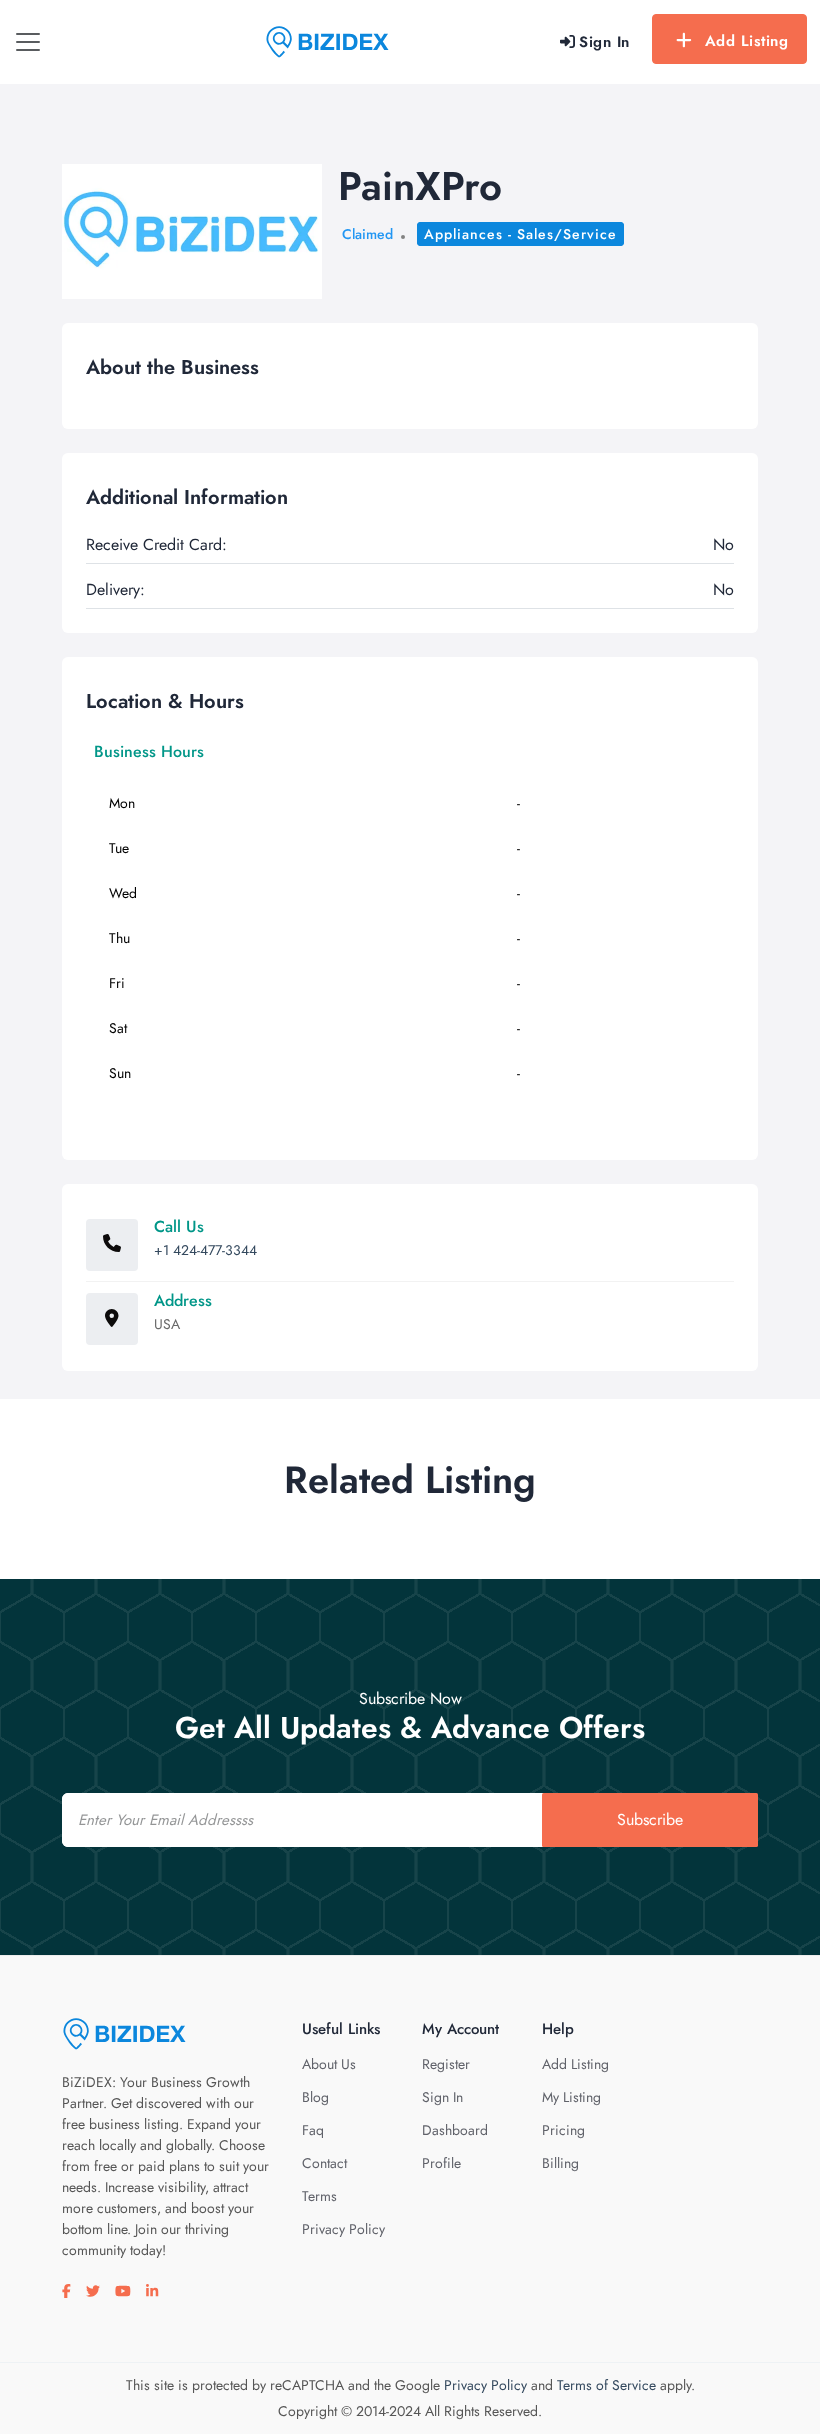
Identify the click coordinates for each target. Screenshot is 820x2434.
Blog (315, 2097)
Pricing (563, 2130)
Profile (441, 2163)
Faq (313, 2130)
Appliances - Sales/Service (520, 234)
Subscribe (650, 1819)
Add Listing (747, 41)
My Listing (571, 2097)
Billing (560, 2163)
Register (446, 2064)
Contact (324, 2163)
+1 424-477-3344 (205, 1250)
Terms (319, 2196)
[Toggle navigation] (28, 42)
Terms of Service (606, 2385)
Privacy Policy (343, 2229)
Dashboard (455, 2130)
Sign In (442, 2097)
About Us (329, 2064)
